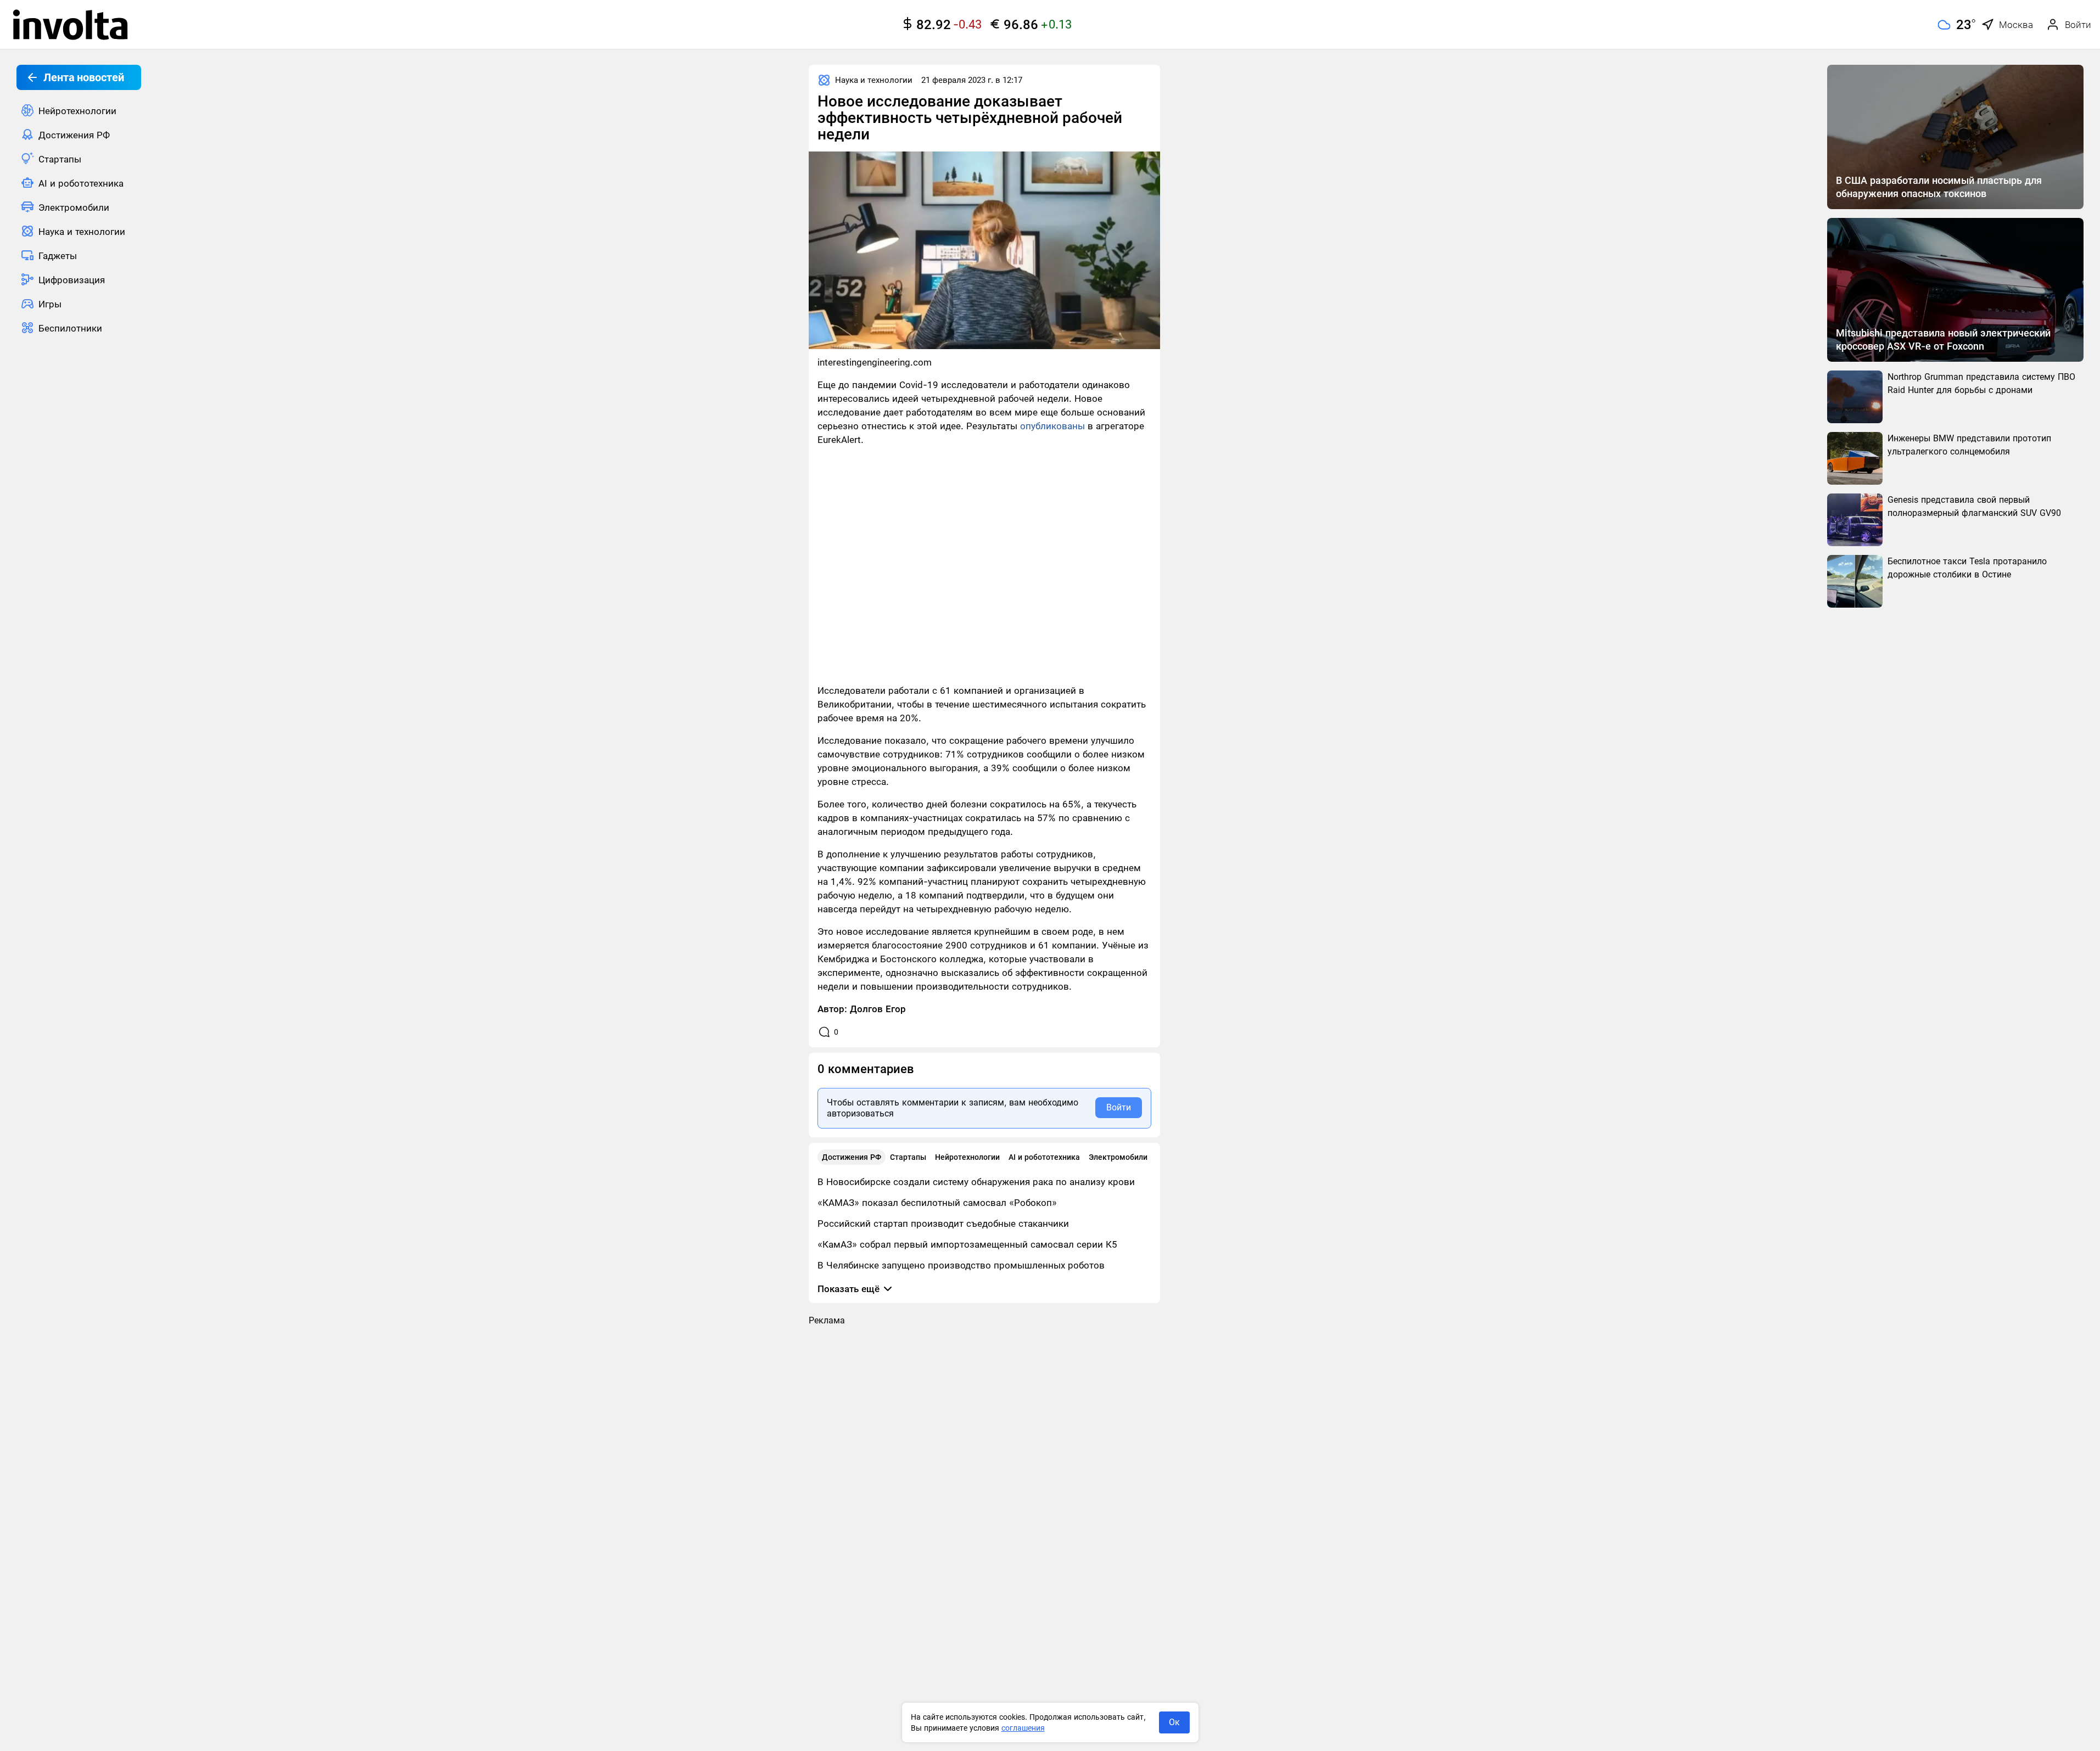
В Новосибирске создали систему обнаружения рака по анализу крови (976, 1182)
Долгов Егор (878, 1009)
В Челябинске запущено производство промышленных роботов (961, 1265)
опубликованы (1052, 426)
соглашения (1023, 1728)
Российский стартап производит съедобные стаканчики (943, 1224)
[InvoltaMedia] (70, 25)
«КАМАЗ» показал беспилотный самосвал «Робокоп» (937, 1203)
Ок (1174, 1722)
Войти (1119, 1107)
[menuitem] (79, 110)
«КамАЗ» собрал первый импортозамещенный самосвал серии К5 (967, 1244)
